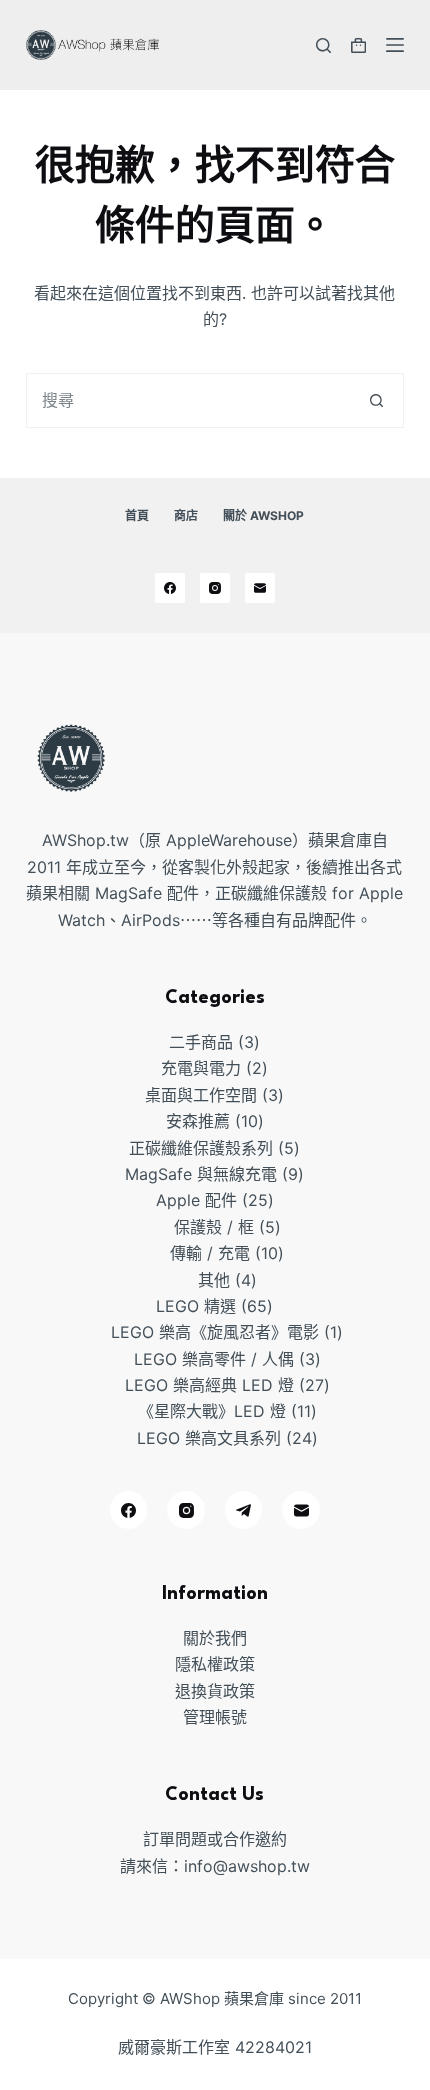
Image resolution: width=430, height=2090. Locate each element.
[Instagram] (215, 588)
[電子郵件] (260, 588)
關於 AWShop (263, 515)
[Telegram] (244, 1510)
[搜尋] (323, 45)
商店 (186, 515)
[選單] (395, 45)
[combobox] (188, 400)
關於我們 (215, 1638)
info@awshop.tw (247, 1866)
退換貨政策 (215, 1691)
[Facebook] (170, 588)
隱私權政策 (215, 1664)
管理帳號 (215, 1717)
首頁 (137, 515)
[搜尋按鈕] (376, 400)
